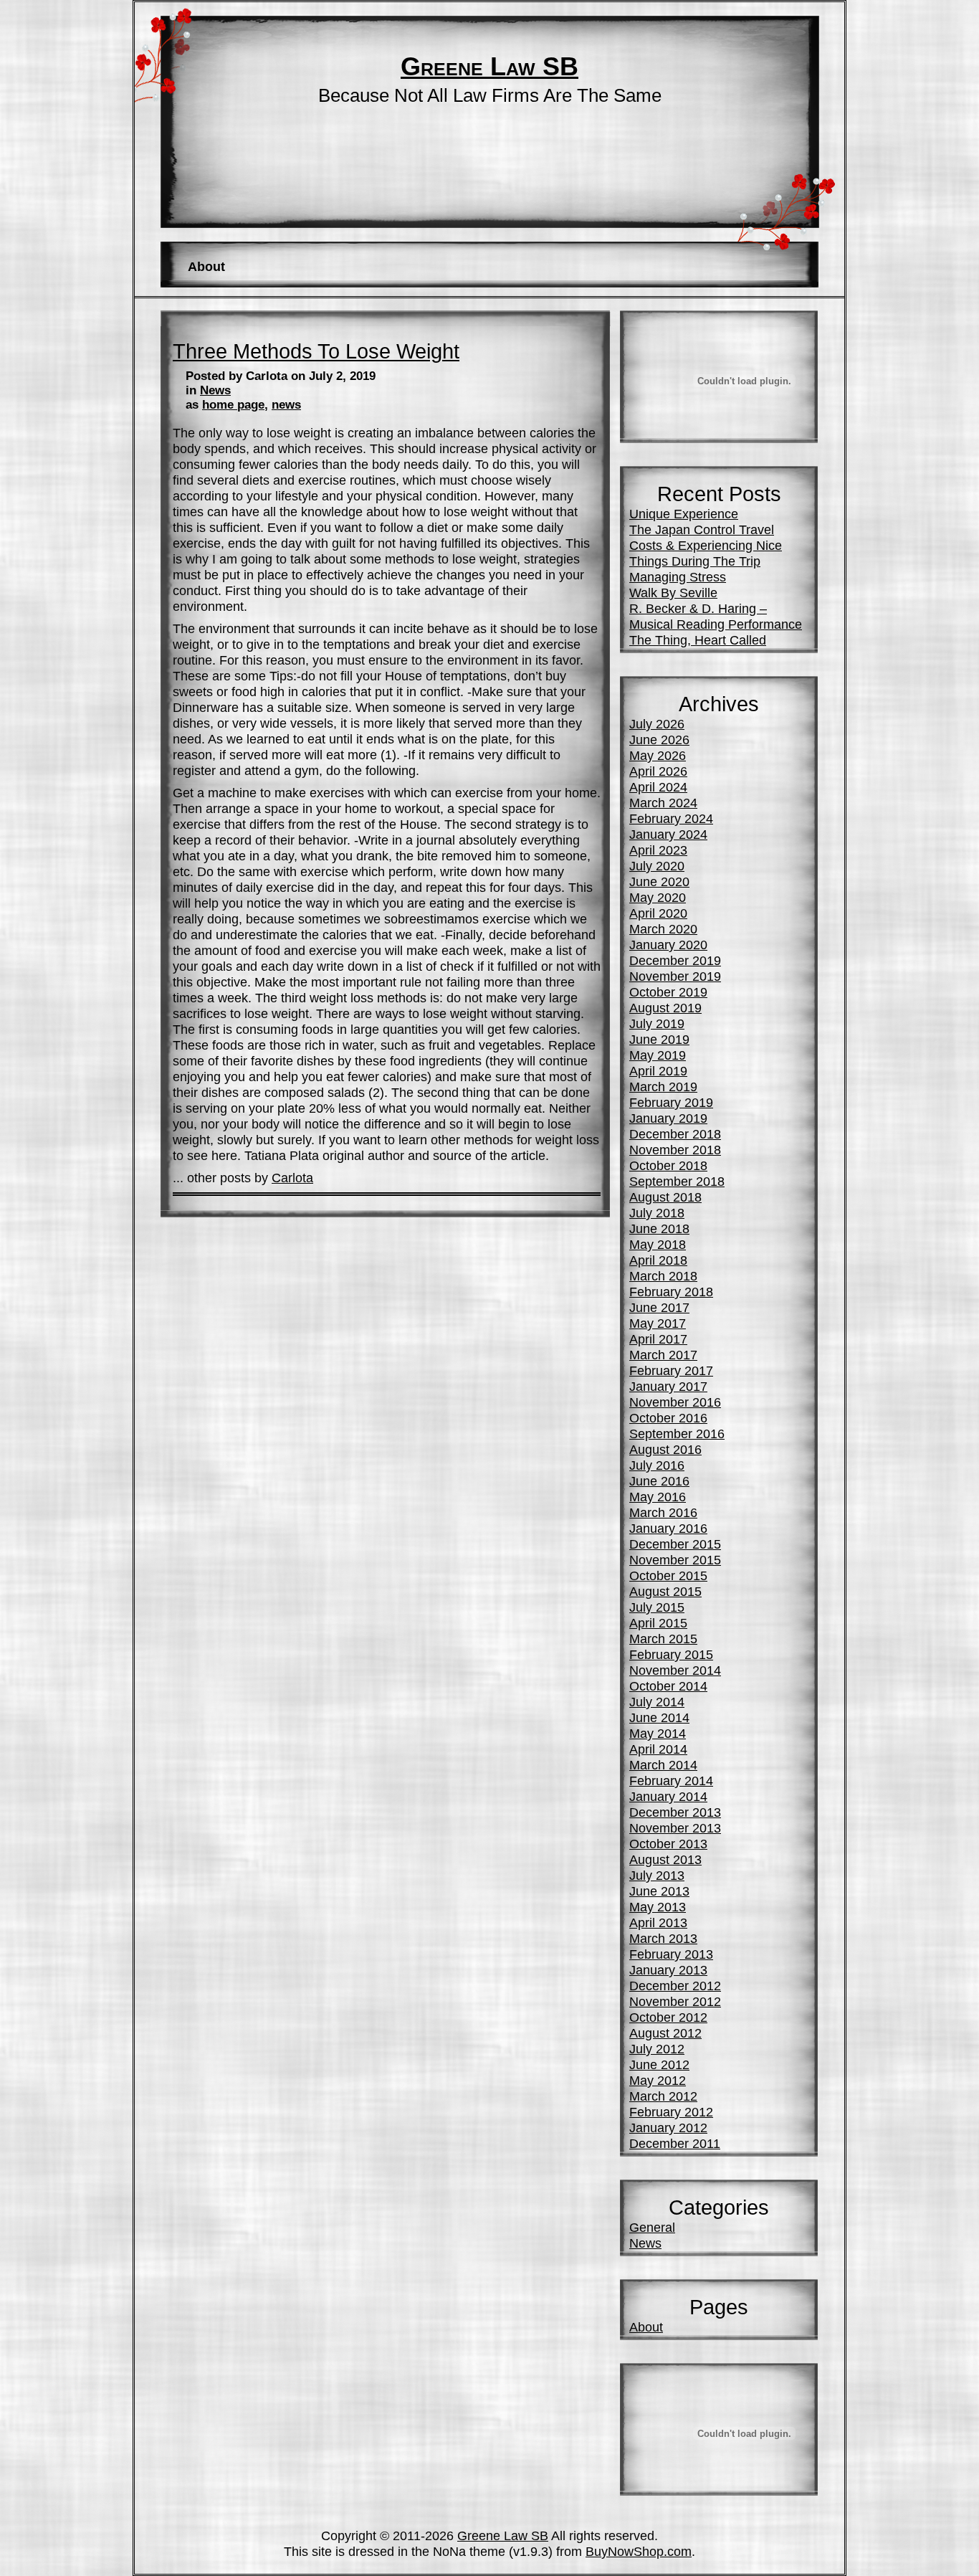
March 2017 (663, 1355)
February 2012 (671, 2112)
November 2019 (675, 976)
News (215, 390)
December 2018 (675, 1134)
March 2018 (663, 1276)
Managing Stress (678, 577)
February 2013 (671, 1954)
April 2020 (658, 913)
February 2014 (671, 1781)
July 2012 (657, 2049)
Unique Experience (684, 514)
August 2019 (665, 1008)
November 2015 (675, 1560)
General (652, 2227)
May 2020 (658, 897)
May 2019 (658, 1055)
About (206, 266)
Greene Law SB (489, 67)
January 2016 (668, 1528)
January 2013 (668, 1970)
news (286, 405)
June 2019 (659, 1039)
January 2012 (668, 2128)
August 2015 (665, 1591)
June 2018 (659, 1228)
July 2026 (657, 724)
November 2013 (675, 1828)
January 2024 (668, 834)
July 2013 (657, 1875)
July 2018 (657, 1213)
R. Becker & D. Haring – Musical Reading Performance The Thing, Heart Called (716, 624)
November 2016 (675, 1402)
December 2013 (675, 1812)
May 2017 (658, 1323)
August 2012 (665, 2033)
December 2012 (675, 1986)
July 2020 (657, 866)
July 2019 (657, 1023)
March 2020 (663, 929)
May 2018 (658, 1244)
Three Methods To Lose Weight (316, 351)
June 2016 (659, 1481)
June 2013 (659, 1891)
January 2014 (668, 1796)
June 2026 (659, 740)
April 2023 (658, 850)
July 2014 (657, 1702)
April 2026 (658, 771)
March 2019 (663, 1087)
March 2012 (663, 2096)
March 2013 (663, 1938)
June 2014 (659, 1717)
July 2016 (657, 1465)
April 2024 (658, 787)
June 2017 (659, 1307)
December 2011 (675, 2143)
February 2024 (671, 818)
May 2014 (658, 1733)
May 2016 (658, 1497)
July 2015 (657, 1607)
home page (233, 405)
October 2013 (668, 1844)
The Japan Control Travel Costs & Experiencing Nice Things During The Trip (706, 545)
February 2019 (671, 1102)
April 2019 (658, 1071)
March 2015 (663, 1639)
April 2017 (658, 1339)
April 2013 (658, 1923)
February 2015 (671, 1654)
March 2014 (663, 1765)
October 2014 (668, 1686)
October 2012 (668, 2017)
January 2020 (668, 945)
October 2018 (668, 1165)
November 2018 (675, 1150)
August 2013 (665, 1859)
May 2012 (658, 2080)
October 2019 (668, 992)
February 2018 (671, 1292)
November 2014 (675, 1670)
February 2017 (671, 1370)
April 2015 (658, 1623)
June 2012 (659, 2064)
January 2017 (668, 1386)
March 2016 (663, 1512)
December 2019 (675, 960)
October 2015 (668, 1575)
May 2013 (658, 1907)
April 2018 (658, 1260)
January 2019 (668, 1118)
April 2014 (658, 1749)
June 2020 (659, 881)
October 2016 (668, 1418)
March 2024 (663, 803)
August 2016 (665, 1449)
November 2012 (675, 2001)
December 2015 (675, 1544)
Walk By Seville (673, 593)
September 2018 (677, 1181)
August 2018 (665, 1197)
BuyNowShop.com (639, 2551)
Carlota (292, 1178)
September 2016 (677, 1434)
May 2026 (658, 755)
